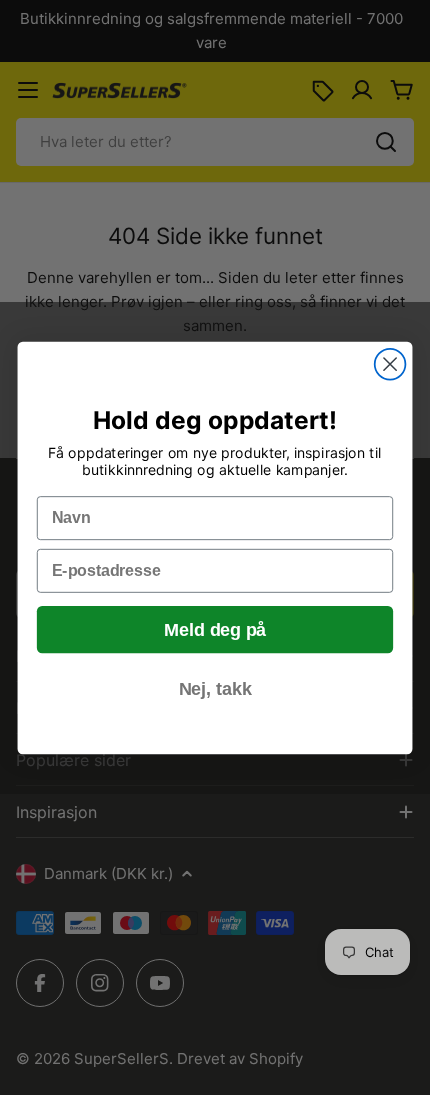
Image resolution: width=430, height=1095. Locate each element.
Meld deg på (215, 629)
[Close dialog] (390, 363)
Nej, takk (215, 688)
